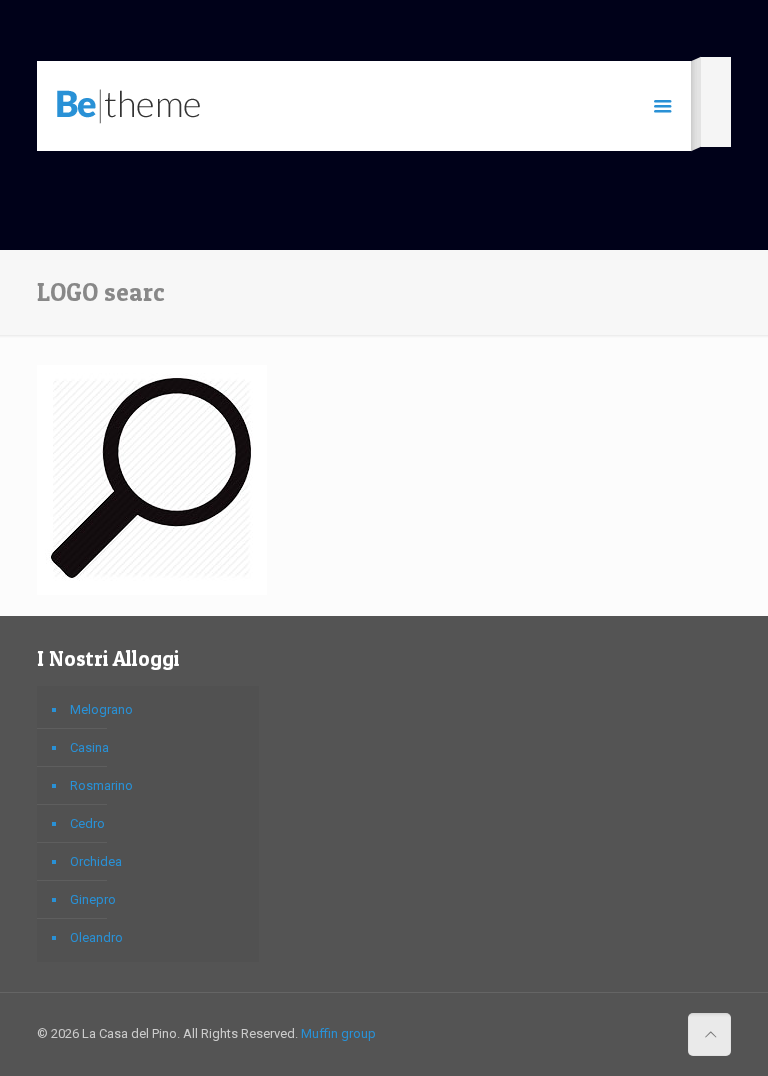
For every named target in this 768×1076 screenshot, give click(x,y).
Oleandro (96, 937)
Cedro (87, 823)
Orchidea (96, 861)
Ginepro (93, 899)
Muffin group (338, 1033)
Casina (89, 747)
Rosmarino (101, 785)
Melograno (101, 709)
